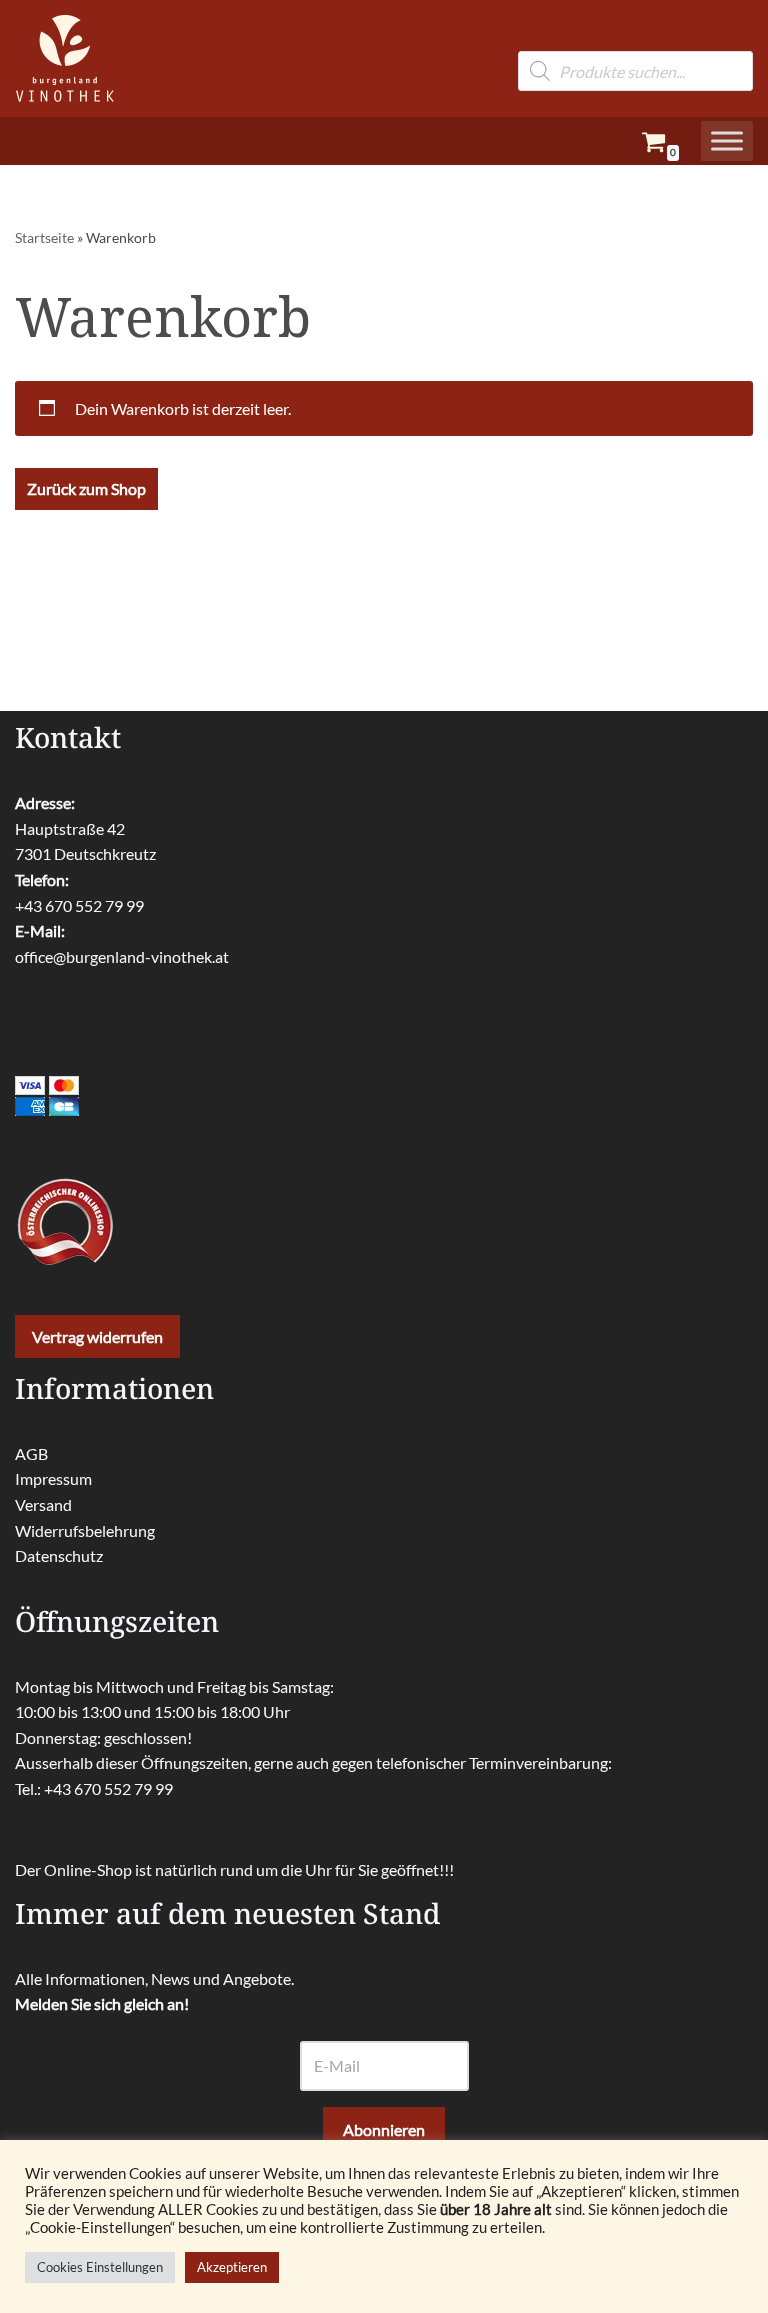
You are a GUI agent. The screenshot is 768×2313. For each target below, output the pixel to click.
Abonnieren (384, 2129)
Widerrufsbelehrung (85, 1530)
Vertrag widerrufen (97, 1336)
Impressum (53, 1478)
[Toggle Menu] (727, 140)
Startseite (44, 237)
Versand (43, 1504)
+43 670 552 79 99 (79, 905)
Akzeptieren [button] (232, 2267)
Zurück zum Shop (86, 488)
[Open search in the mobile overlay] (635, 38)
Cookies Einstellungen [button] (100, 2267)
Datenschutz (59, 1555)
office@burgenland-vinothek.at (122, 956)
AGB (31, 1453)
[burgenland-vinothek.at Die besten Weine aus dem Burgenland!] (65, 58)
